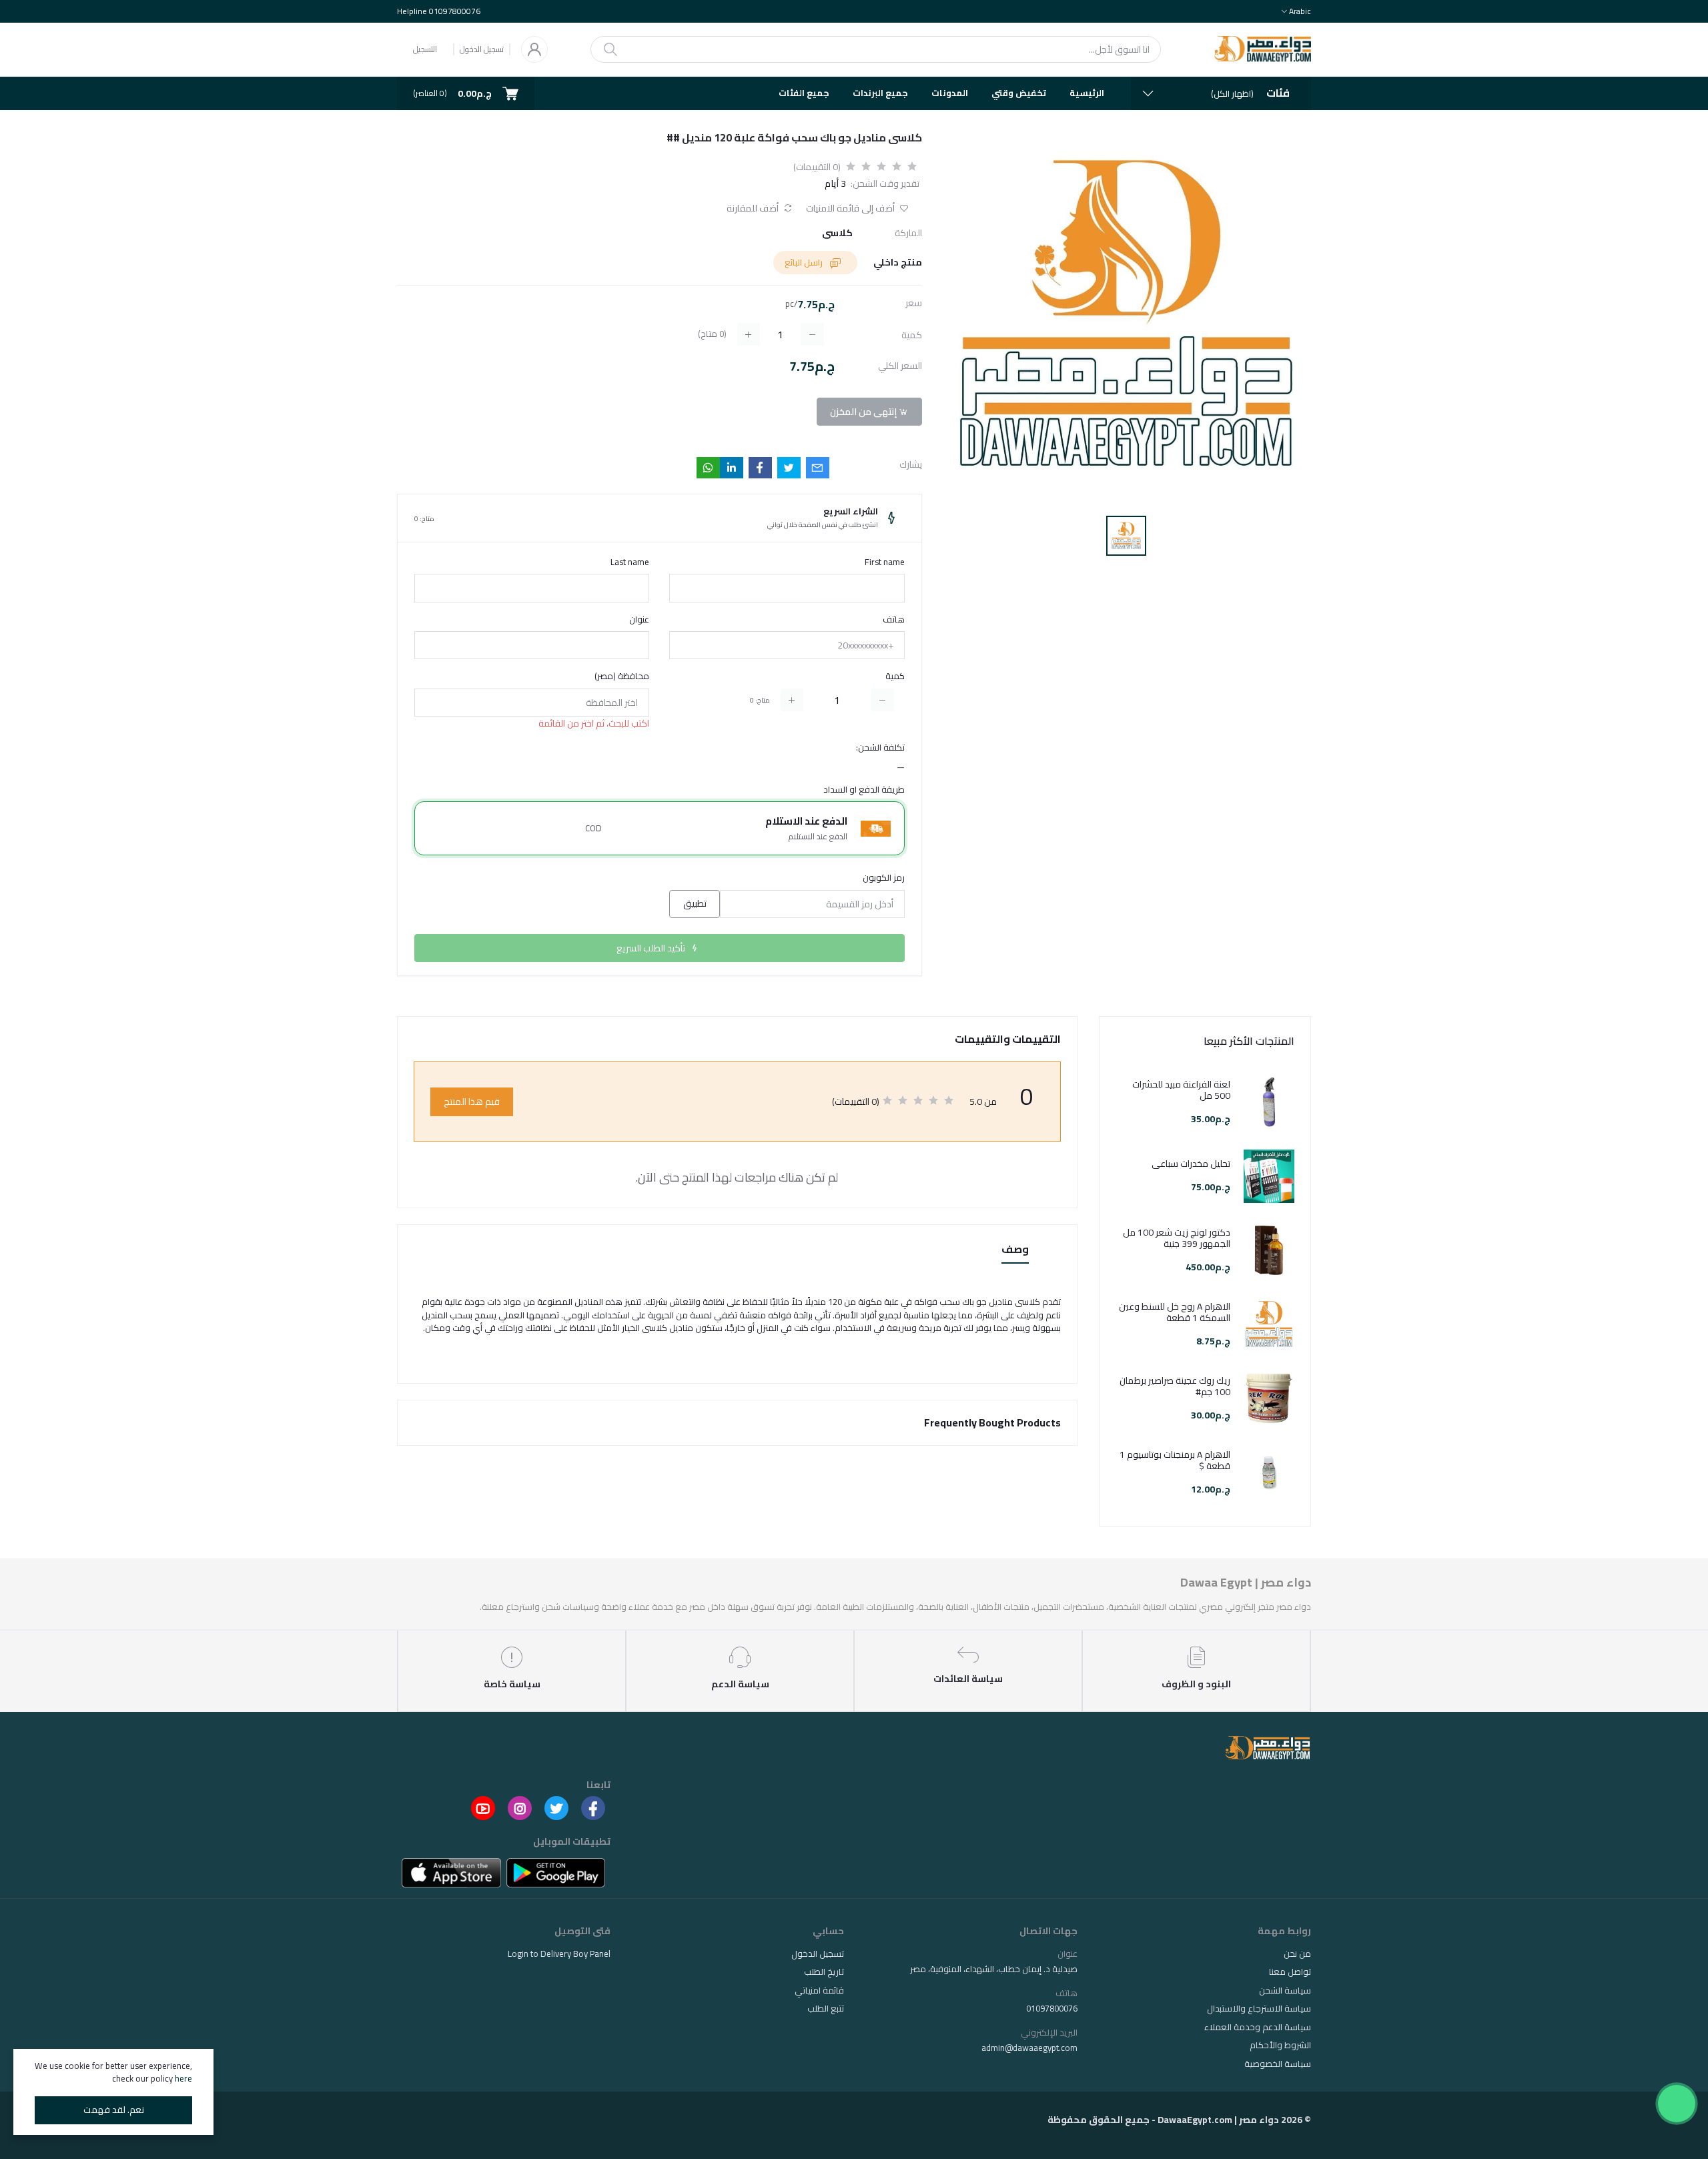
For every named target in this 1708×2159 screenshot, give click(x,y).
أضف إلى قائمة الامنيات (851, 208)
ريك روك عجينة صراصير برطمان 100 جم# (1175, 1386)
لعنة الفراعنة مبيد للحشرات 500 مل (1181, 1090)
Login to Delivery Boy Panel (559, 1954)
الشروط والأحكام (1280, 2045)
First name (885, 562)
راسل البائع (805, 262)
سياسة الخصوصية (1278, 2064)
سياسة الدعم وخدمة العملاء (1258, 2027)
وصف (1015, 1250)
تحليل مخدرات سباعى (1191, 1164)
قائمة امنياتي (819, 1990)
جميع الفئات (804, 93)
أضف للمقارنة (754, 208)
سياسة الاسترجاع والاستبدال (1259, 2008)
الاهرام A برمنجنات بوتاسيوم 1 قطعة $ (1175, 1460)
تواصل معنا (1290, 1972)
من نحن (1297, 1954)
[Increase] (792, 700)
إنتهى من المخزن (864, 412)
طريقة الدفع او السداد (864, 790)
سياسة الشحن (1285, 1990)
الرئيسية (1087, 93)
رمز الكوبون (884, 878)
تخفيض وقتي (1019, 93)
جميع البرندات (880, 93)
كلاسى (837, 233)
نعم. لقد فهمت (114, 2110)
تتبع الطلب (826, 2008)
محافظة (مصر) (622, 677)
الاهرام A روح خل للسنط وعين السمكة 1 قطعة (1175, 1312)
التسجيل (425, 49)
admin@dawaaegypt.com (1029, 2048)
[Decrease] (882, 700)
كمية (895, 677)
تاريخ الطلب (824, 1972)
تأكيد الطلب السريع (652, 948)
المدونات (950, 93)
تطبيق (695, 903)
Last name (630, 562)
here (183, 2078)
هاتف (894, 620)
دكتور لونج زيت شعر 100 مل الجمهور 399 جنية (1177, 1238)
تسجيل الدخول (482, 49)
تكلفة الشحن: (880, 748)
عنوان (639, 620)
